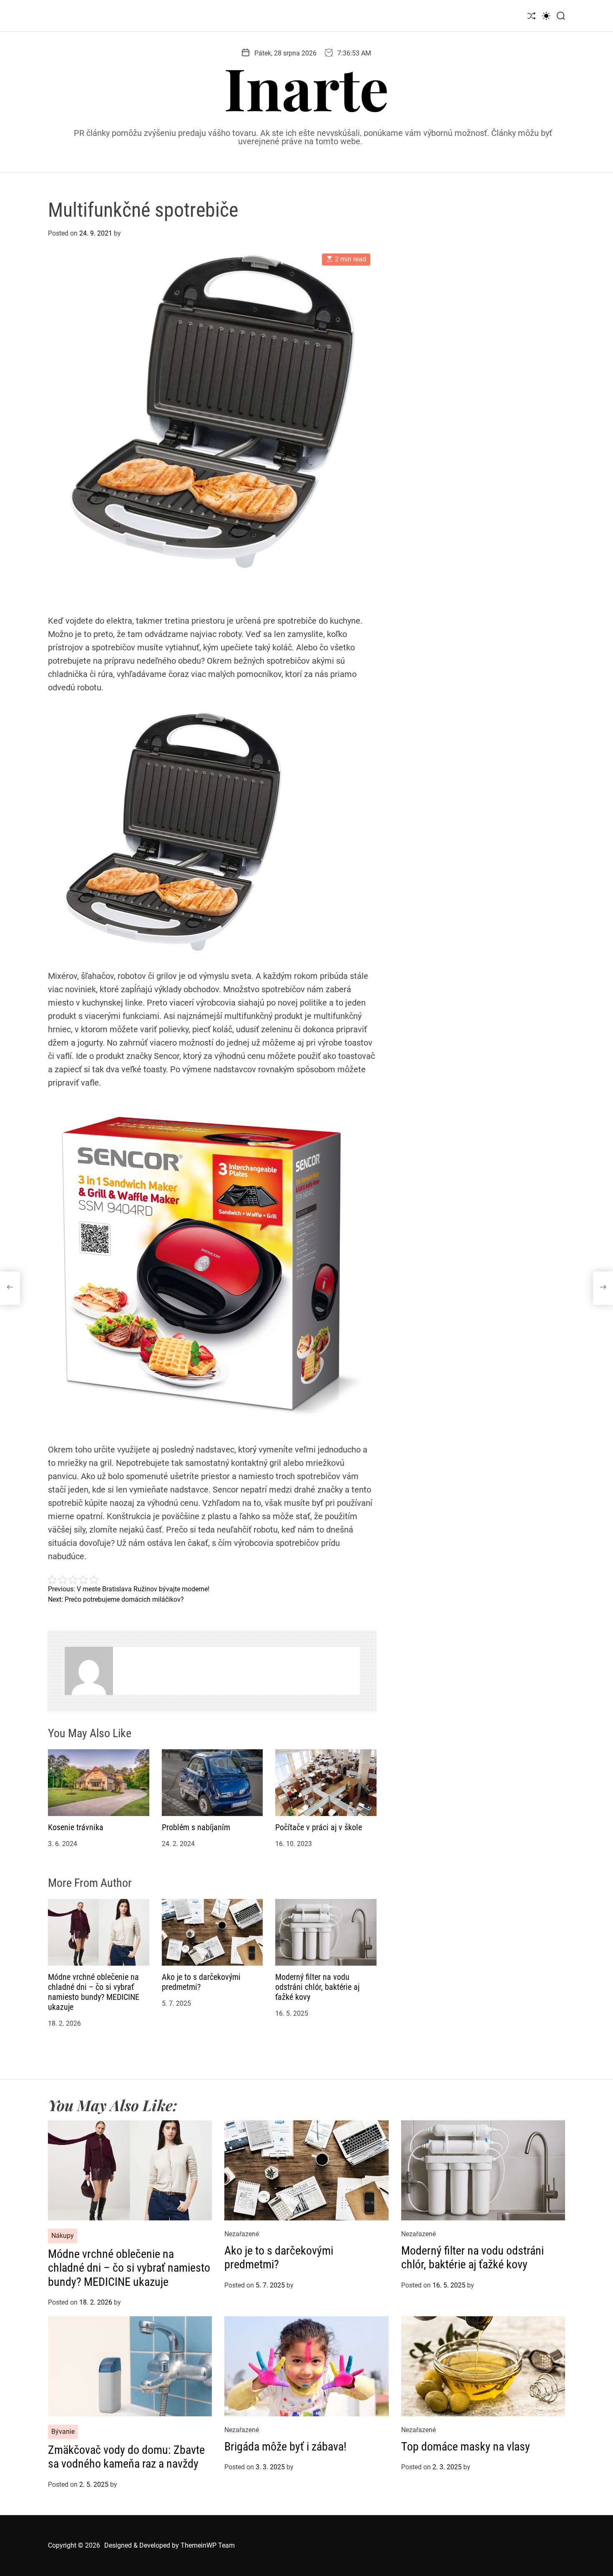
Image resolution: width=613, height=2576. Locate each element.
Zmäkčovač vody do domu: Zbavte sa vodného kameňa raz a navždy (126, 2457)
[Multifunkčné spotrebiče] (10, 1288)
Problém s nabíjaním (196, 1827)
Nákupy (63, 2236)
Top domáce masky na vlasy (466, 2447)
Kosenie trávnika (76, 1827)
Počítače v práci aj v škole (319, 1827)
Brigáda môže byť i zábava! (285, 2447)
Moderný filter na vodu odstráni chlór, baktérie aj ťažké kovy (317, 1987)
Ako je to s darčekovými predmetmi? (279, 2258)
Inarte (306, 87)
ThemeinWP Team (208, 2545)
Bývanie (63, 2432)
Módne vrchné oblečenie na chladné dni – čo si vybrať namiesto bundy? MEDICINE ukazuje (94, 1992)
